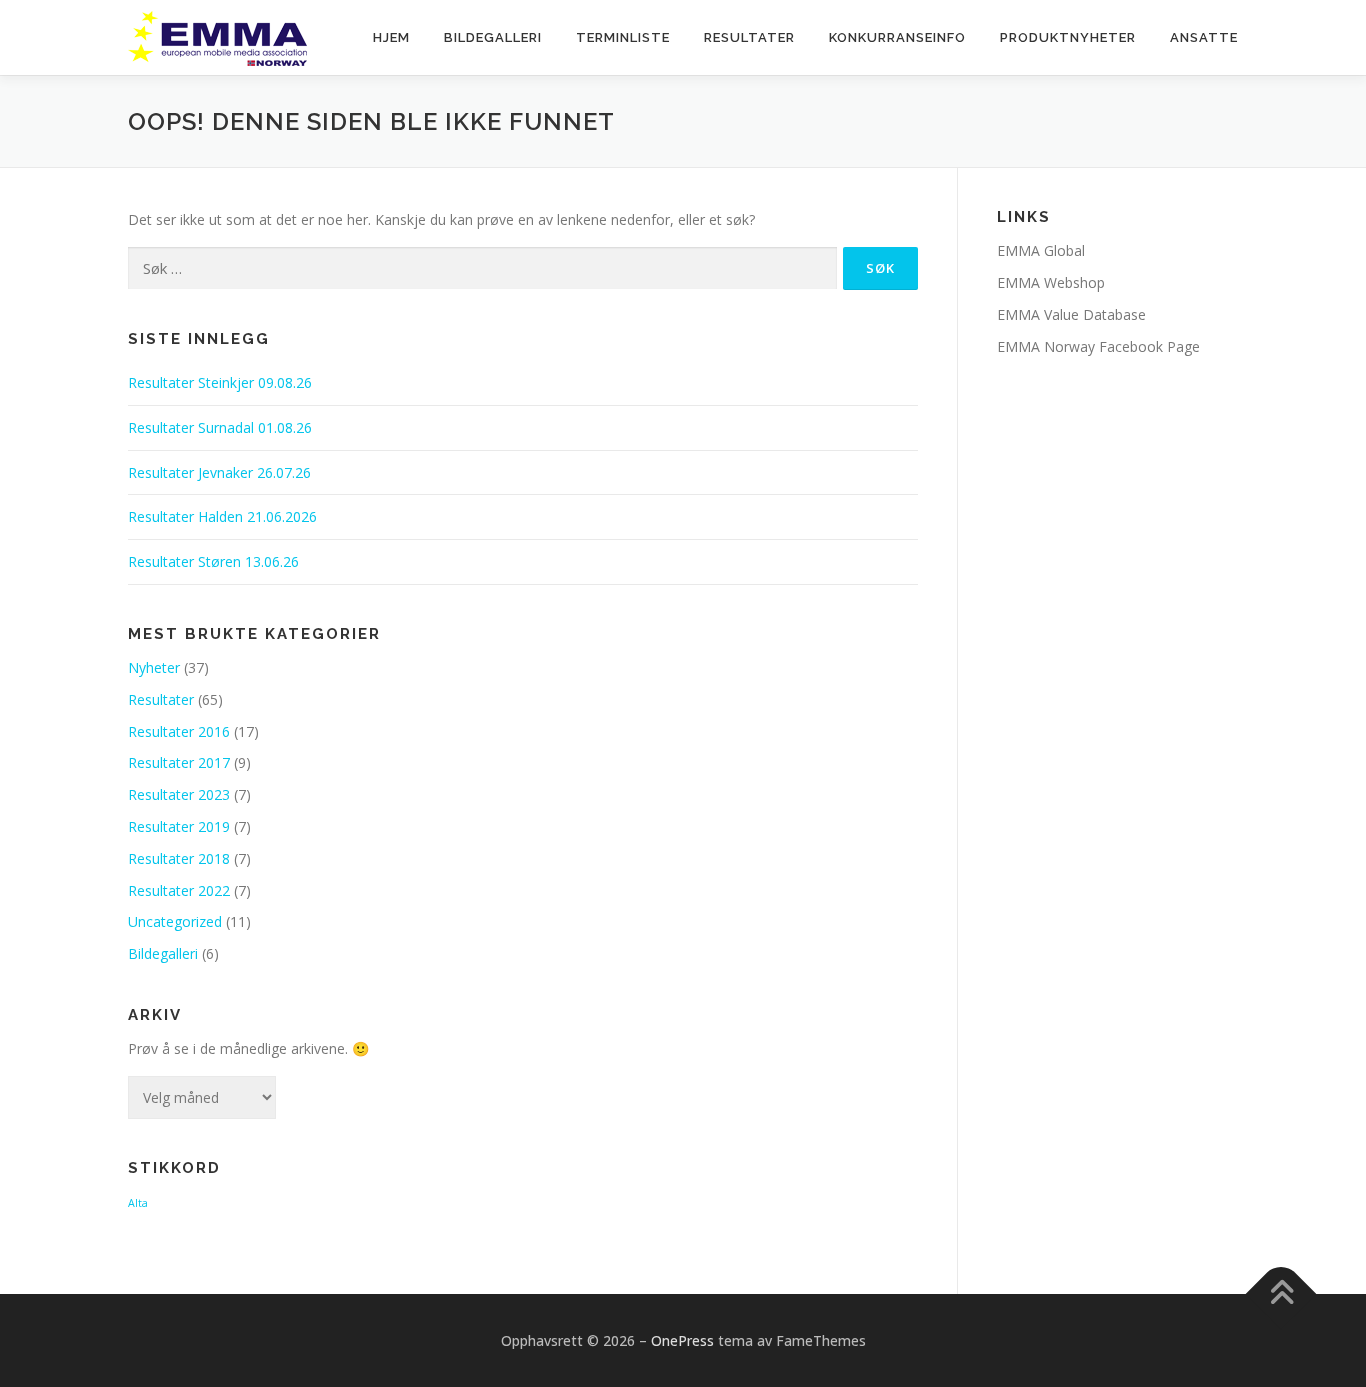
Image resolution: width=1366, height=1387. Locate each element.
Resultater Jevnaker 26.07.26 (219, 472)
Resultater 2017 (179, 762)
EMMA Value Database (1071, 314)
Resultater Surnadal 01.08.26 (220, 427)
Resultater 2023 (179, 794)
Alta (138, 1203)
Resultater (749, 37)
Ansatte (1204, 37)
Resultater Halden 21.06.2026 (222, 516)
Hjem (391, 37)
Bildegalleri (493, 37)
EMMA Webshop (1051, 282)
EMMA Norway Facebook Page (1098, 346)
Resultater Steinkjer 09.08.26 (220, 382)
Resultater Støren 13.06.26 (213, 561)
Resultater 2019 (179, 826)
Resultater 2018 (179, 858)
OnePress (682, 1340)
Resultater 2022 (179, 890)
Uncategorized (175, 921)
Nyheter (154, 667)
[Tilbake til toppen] (1281, 1293)
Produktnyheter (1068, 37)
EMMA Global (1041, 250)
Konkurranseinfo (897, 37)
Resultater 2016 (179, 731)
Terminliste (623, 37)
